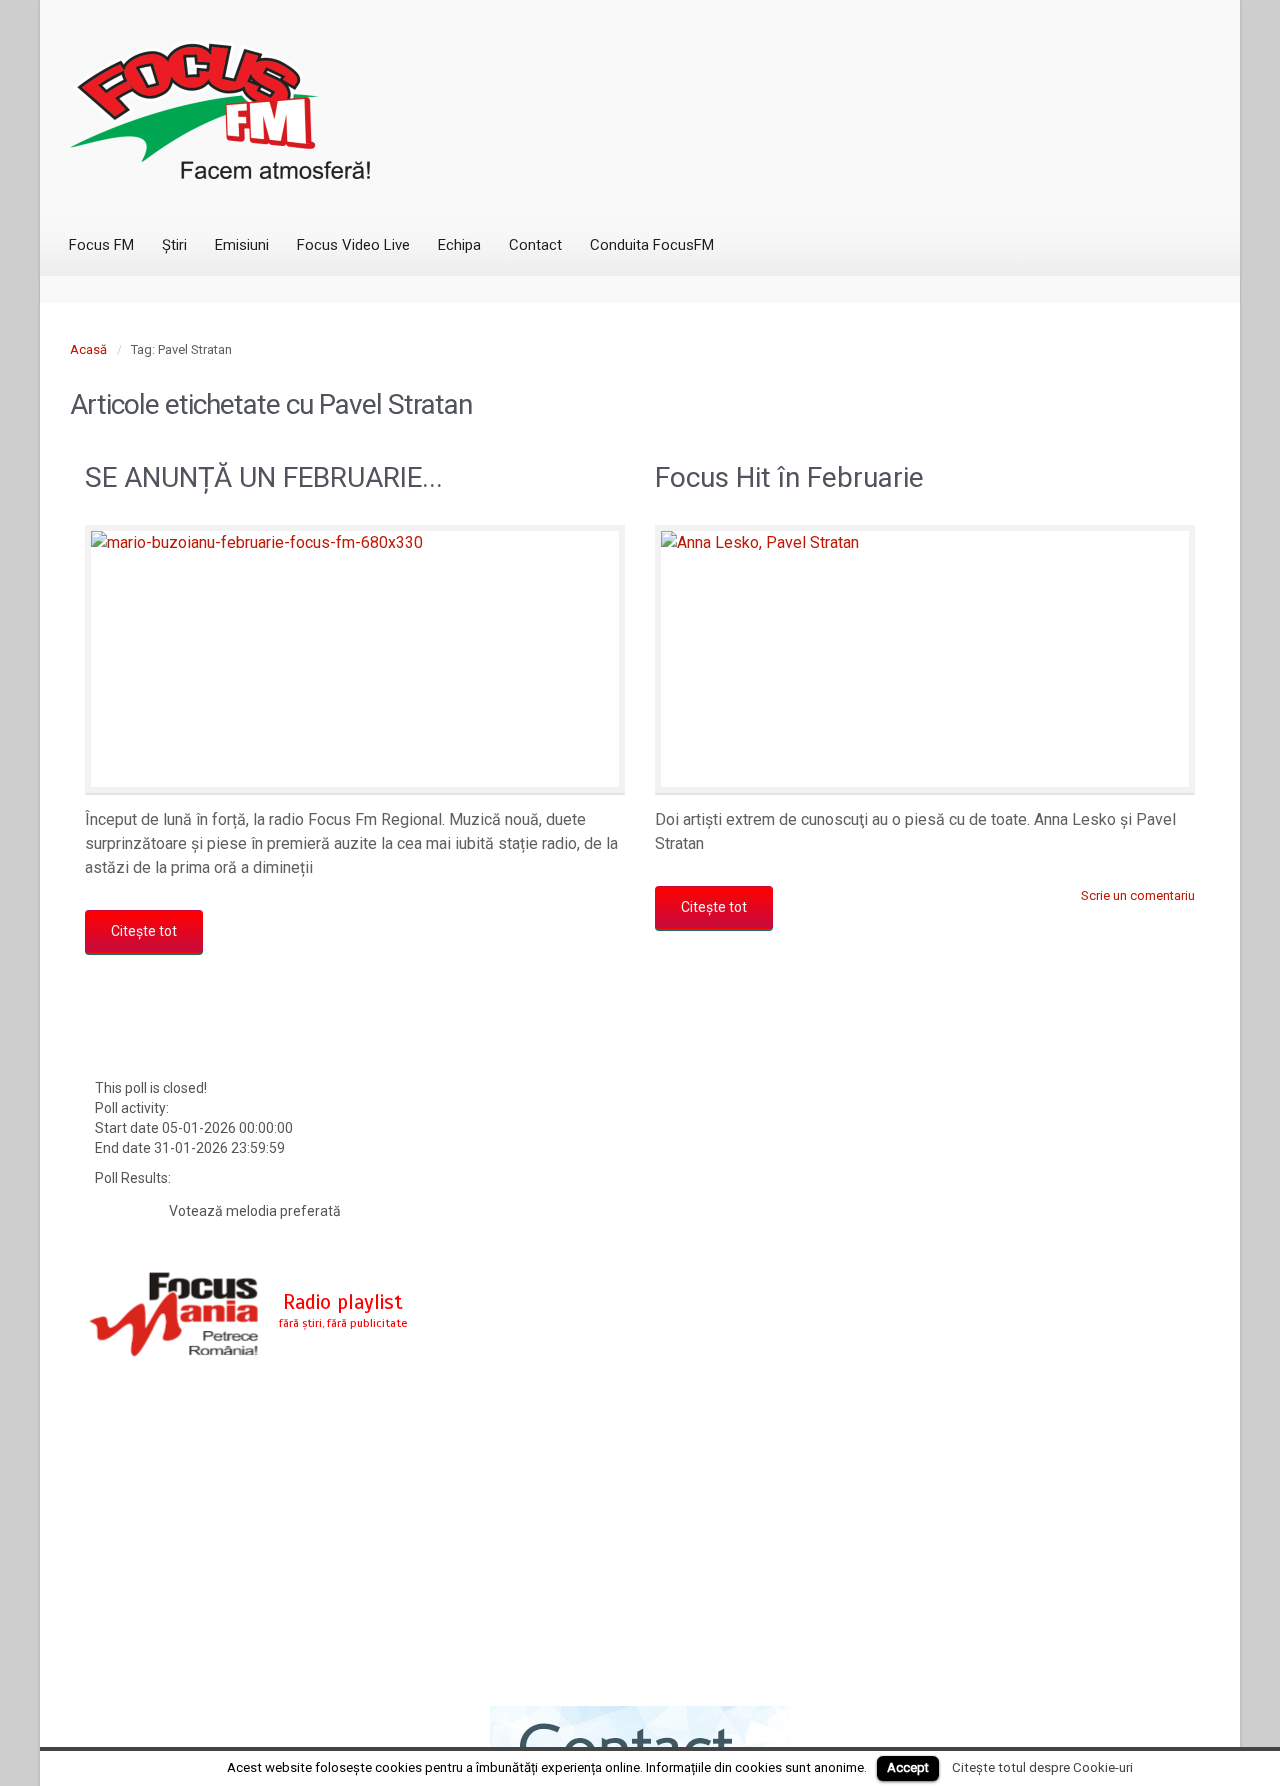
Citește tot (144, 931)
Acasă (88, 349)
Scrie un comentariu (1138, 895)
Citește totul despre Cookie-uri (1042, 1767)
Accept (908, 1767)
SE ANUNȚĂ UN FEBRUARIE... (264, 477)
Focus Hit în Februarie (789, 477)
